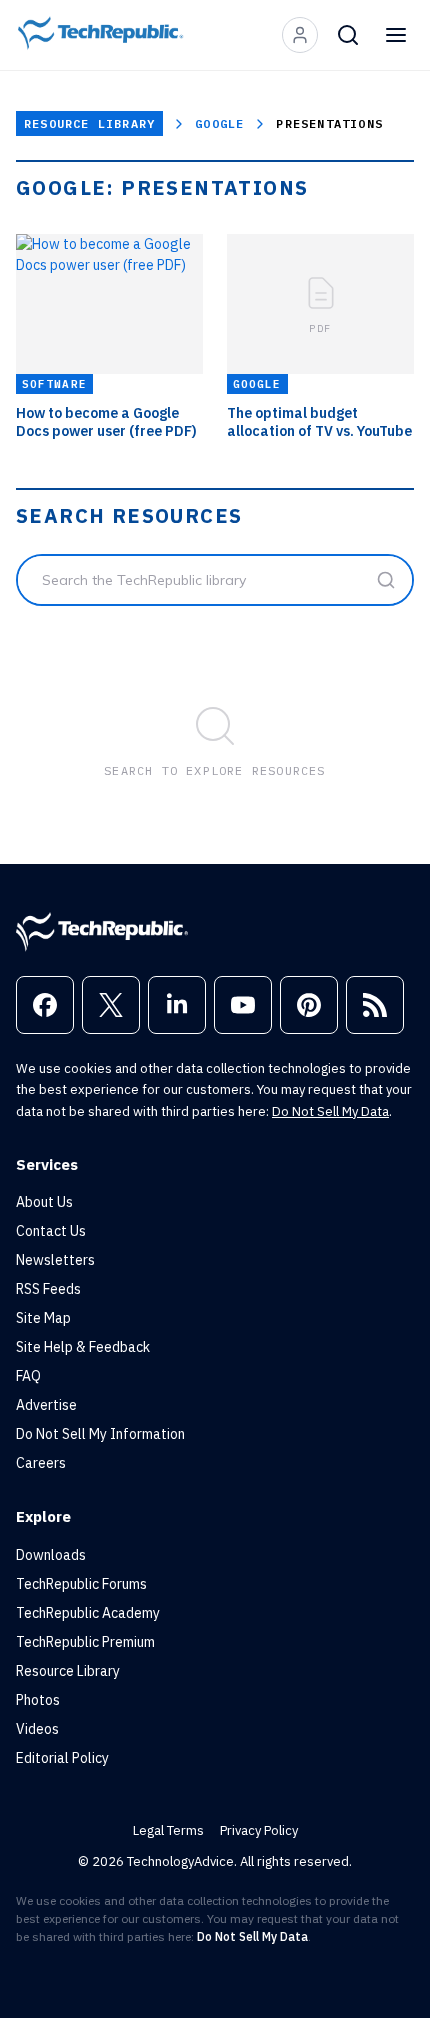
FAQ (28, 1376)
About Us (44, 1202)
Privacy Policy (259, 1830)
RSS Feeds (48, 1289)
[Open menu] (396, 35)
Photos (38, 1700)
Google (219, 123)
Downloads (51, 1555)
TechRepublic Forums (81, 1584)
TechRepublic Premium (85, 1642)
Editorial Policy (62, 1758)
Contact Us (51, 1231)
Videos (37, 1729)
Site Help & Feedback (83, 1347)
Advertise (46, 1405)
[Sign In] (300, 35)
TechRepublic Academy (88, 1613)
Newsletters (55, 1260)
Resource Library (89, 123)
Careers (41, 1463)
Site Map (43, 1318)
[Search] (348, 35)
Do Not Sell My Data (330, 1111)
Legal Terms (168, 1830)
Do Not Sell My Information (100, 1434)
